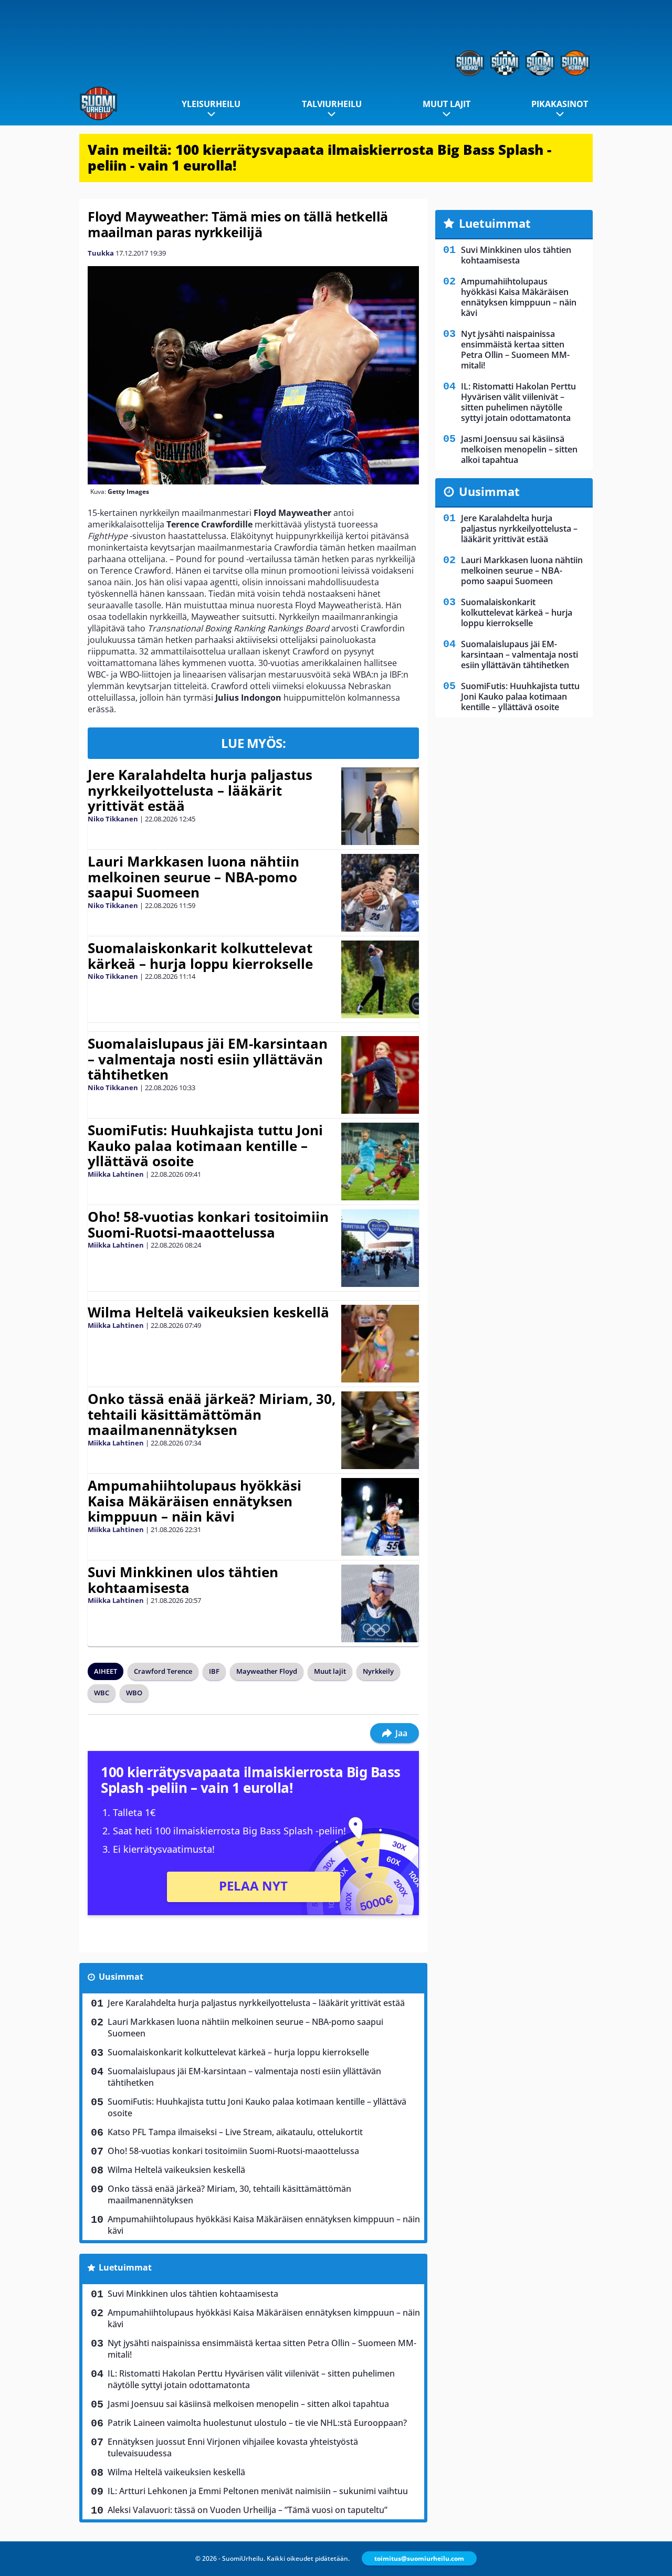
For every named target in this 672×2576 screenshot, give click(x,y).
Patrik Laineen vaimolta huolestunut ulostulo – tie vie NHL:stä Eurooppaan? (257, 2423)
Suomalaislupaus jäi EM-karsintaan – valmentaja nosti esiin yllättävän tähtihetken (208, 1059)
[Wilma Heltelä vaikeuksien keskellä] (380, 1344)
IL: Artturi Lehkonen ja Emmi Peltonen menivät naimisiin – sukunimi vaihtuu (258, 2491)
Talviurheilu (332, 104)
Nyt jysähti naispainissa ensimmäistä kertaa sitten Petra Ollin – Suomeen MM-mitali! (262, 2349)
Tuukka (101, 253)
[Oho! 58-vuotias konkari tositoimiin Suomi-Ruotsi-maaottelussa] (380, 1248)
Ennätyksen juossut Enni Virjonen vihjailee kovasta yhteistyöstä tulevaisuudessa (233, 2447)
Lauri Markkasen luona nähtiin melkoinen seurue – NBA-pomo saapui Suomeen (193, 877)
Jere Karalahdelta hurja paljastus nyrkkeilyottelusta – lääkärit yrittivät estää (200, 790)
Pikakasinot (560, 104)
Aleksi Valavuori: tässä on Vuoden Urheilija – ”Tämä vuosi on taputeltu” (248, 2510)
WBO (134, 1693)
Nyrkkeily (378, 1671)
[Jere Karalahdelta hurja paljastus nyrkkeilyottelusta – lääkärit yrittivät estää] (380, 806)
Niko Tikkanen (113, 819)
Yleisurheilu (211, 104)
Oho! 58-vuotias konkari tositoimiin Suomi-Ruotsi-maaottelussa (208, 1224)
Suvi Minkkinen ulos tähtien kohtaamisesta (183, 1580)
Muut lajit (447, 104)
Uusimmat (121, 1977)
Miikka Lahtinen (116, 1174)
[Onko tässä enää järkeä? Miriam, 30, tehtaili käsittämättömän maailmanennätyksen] (380, 1430)
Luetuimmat (125, 2267)
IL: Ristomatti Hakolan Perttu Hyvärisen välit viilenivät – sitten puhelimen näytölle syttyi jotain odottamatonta (251, 2379)
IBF (214, 1671)
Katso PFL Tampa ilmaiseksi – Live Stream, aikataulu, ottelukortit (235, 2132)
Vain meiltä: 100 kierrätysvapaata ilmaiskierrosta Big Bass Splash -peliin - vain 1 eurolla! (319, 157)
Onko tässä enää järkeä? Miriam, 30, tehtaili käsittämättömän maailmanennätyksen (212, 1414)
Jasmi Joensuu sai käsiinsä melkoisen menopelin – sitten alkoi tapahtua (248, 2404)
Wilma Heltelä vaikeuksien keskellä (208, 1312)
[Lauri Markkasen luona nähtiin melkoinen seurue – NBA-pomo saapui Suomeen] (380, 893)
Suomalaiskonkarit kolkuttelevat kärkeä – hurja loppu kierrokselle (200, 956)
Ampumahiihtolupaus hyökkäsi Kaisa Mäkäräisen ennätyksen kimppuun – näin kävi (195, 1501)
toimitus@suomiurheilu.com (419, 2558)
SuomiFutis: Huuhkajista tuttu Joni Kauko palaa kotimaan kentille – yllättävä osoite (205, 1146)
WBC (102, 1693)
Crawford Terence (163, 1671)
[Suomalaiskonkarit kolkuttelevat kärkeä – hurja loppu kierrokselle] (380, 979)
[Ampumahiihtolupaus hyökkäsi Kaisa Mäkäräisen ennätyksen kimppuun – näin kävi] (380, 1517)
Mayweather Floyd (267, 1671)
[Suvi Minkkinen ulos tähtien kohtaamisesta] (380, 1603)
